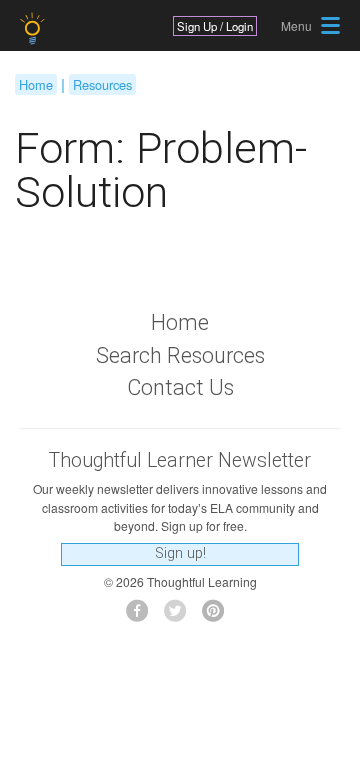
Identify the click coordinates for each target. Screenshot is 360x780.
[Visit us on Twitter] (180, 616)
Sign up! (180, 553)
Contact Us (180, 387)
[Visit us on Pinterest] (218, 616)
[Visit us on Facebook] (142, 616)
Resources (102, 84)
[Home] (34, 28)
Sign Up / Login (215, 26)
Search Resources (180, 355)
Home (36, 84)
